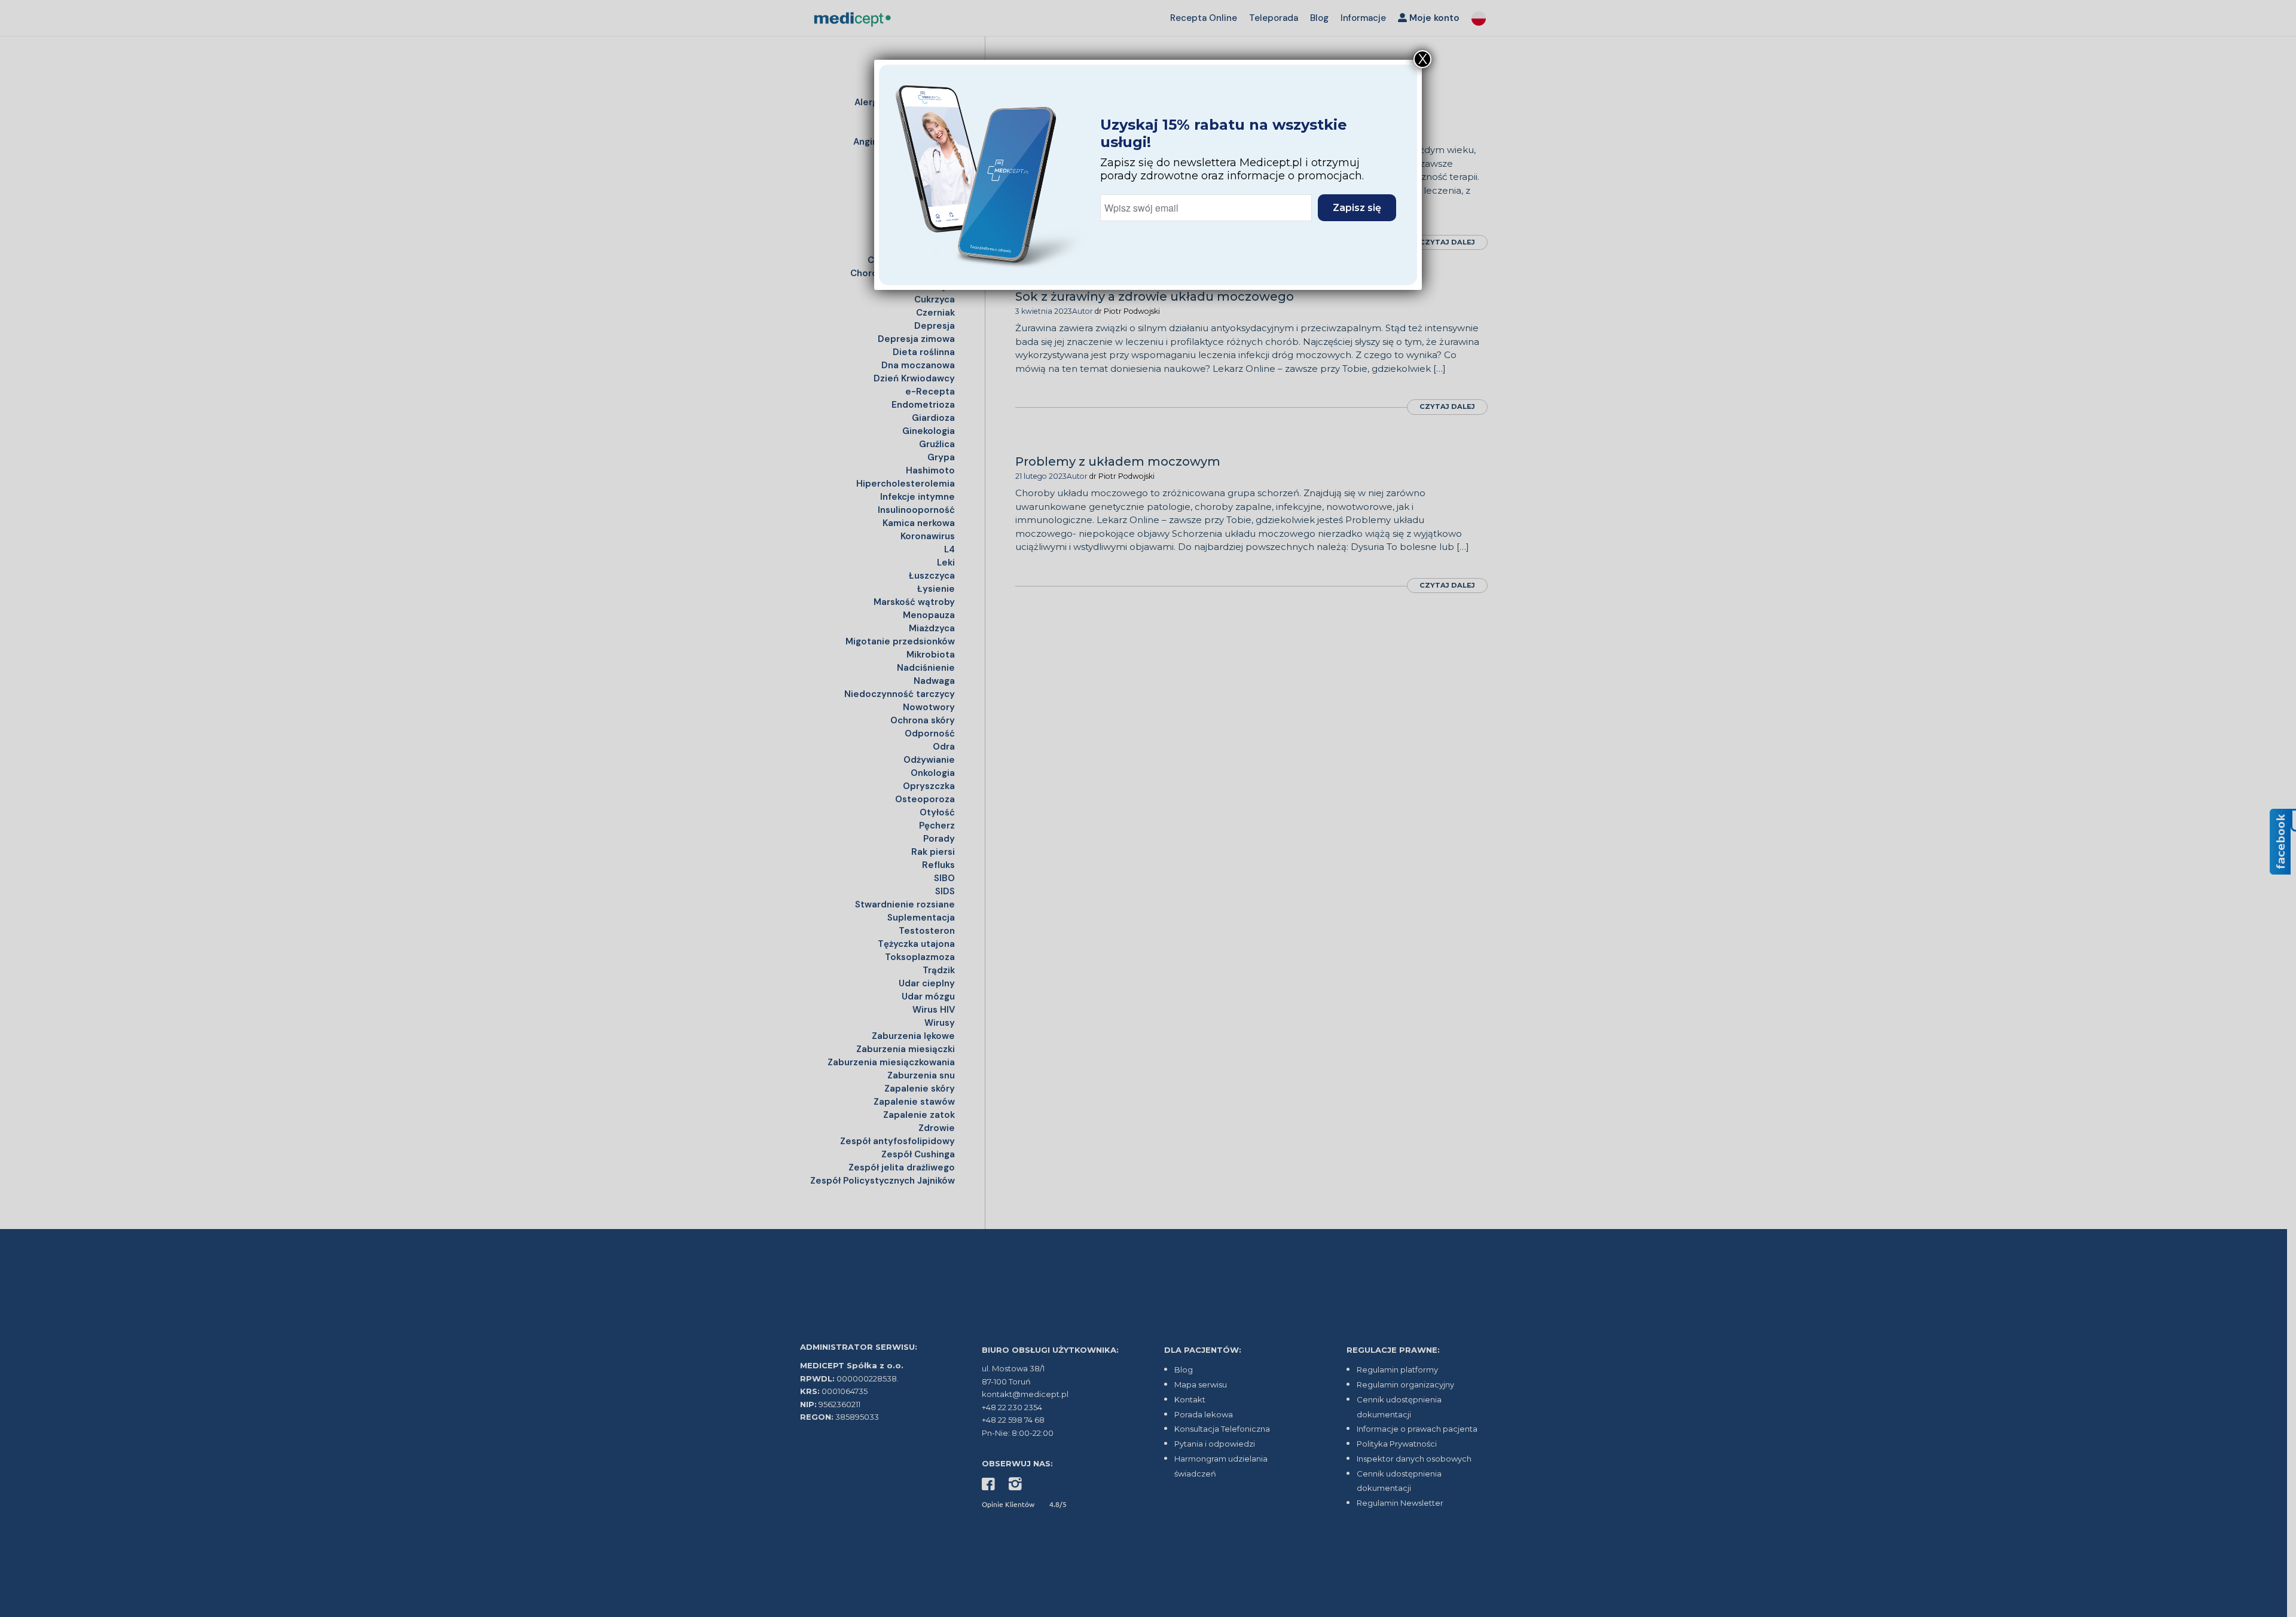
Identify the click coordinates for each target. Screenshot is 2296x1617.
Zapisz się (1357, 208)
